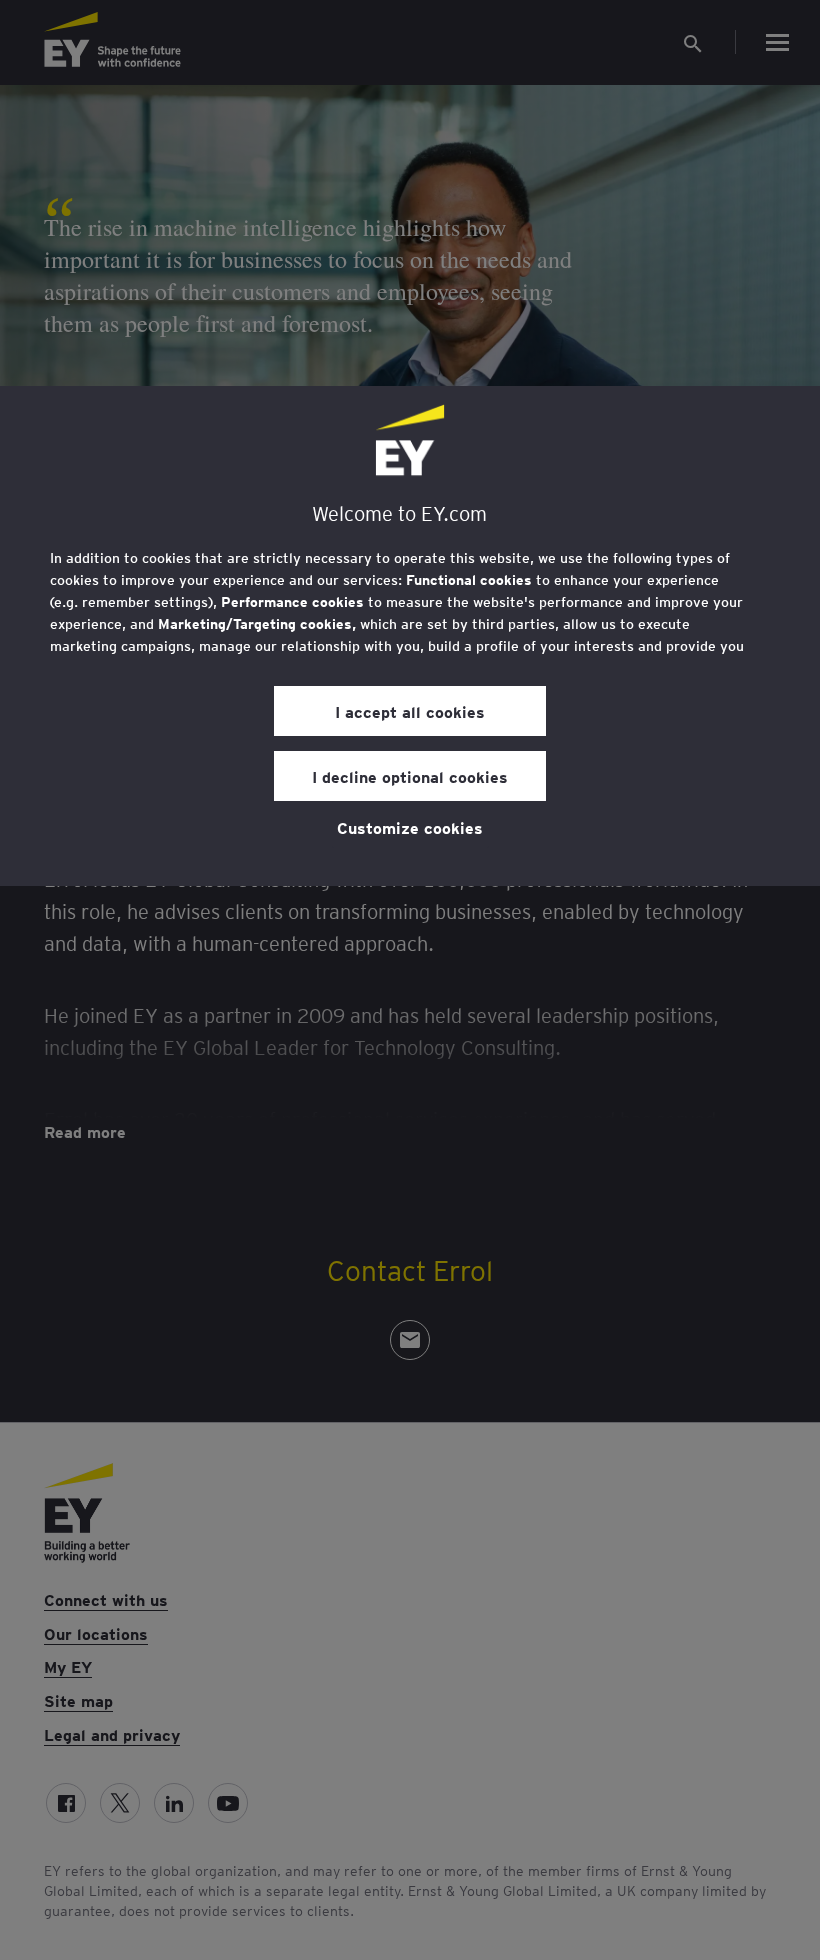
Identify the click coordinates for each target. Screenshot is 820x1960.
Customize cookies (410, 827)
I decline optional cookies (410, 776)
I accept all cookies (410, 711)
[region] (410, 636)
